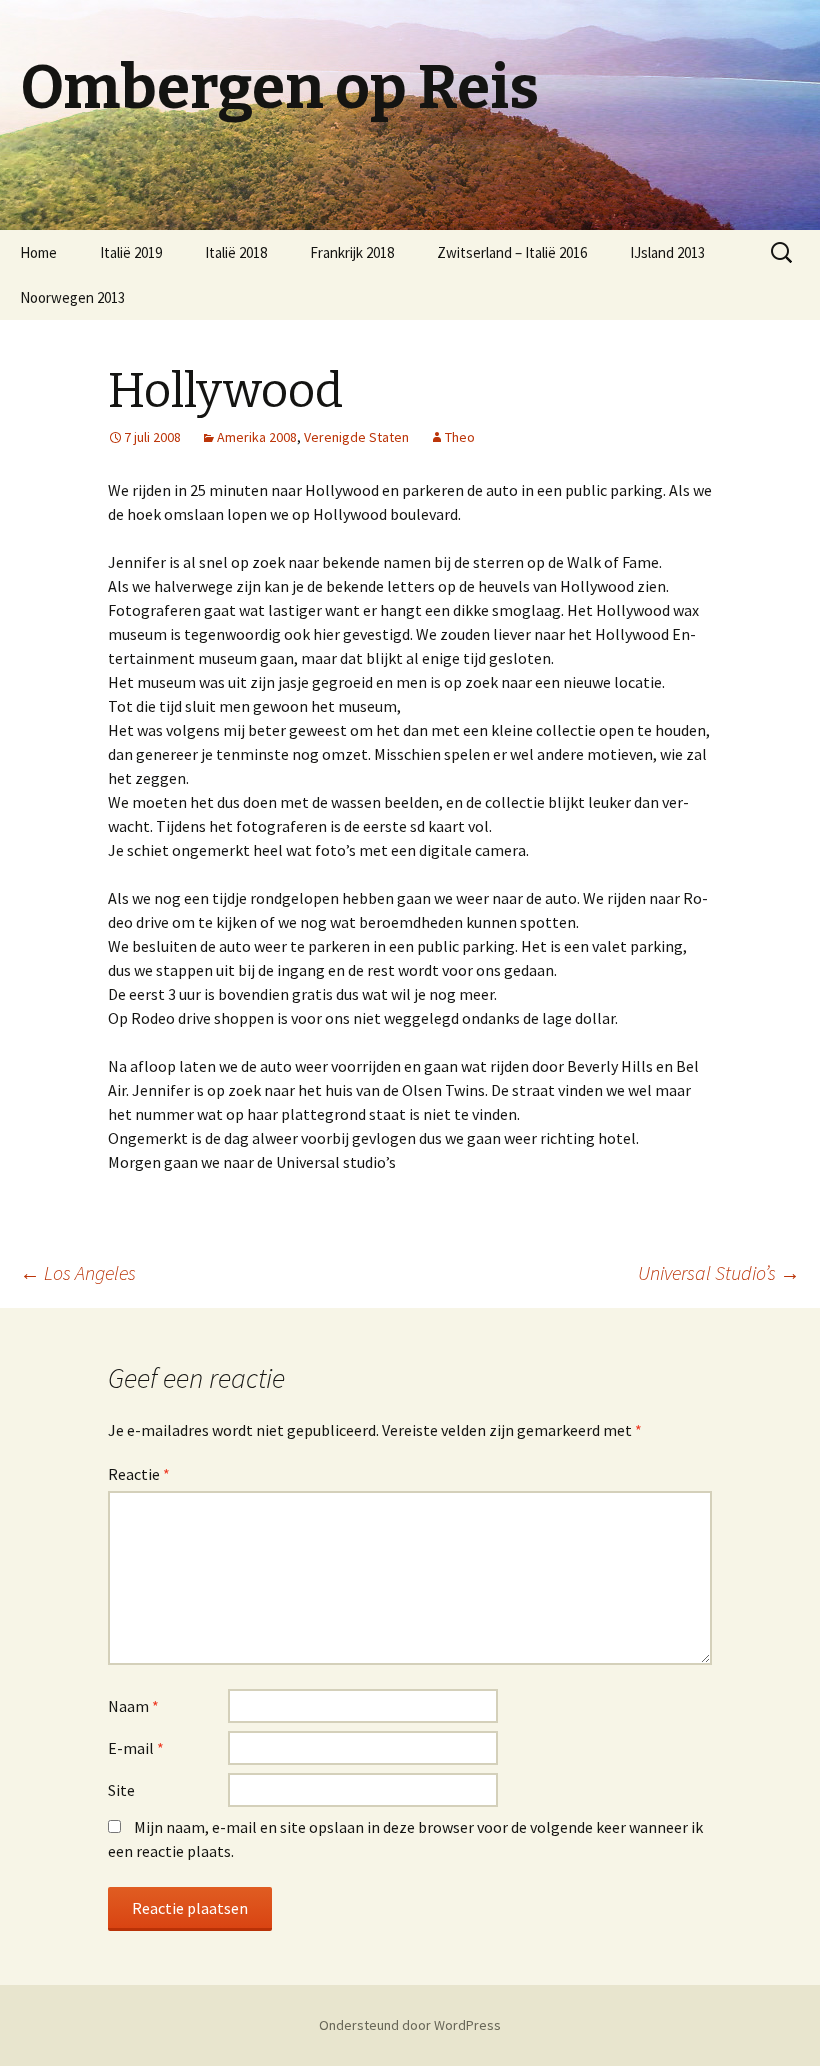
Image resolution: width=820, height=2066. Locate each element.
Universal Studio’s (719, 1272)
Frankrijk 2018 (352, 252)
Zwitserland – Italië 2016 (512, 252)
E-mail (136, 1748)
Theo (460, 437)
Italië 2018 (236, 252)
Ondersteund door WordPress (410, 2025)
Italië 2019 (131, 252)
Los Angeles (78, 1272)
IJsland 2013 (667, 252)
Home (38, 252)
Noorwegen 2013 (72, 297)
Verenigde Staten (356, 437)
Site (121, 1790)
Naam (133, 1706)
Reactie (139, 1474)
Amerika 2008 (257, 437)
